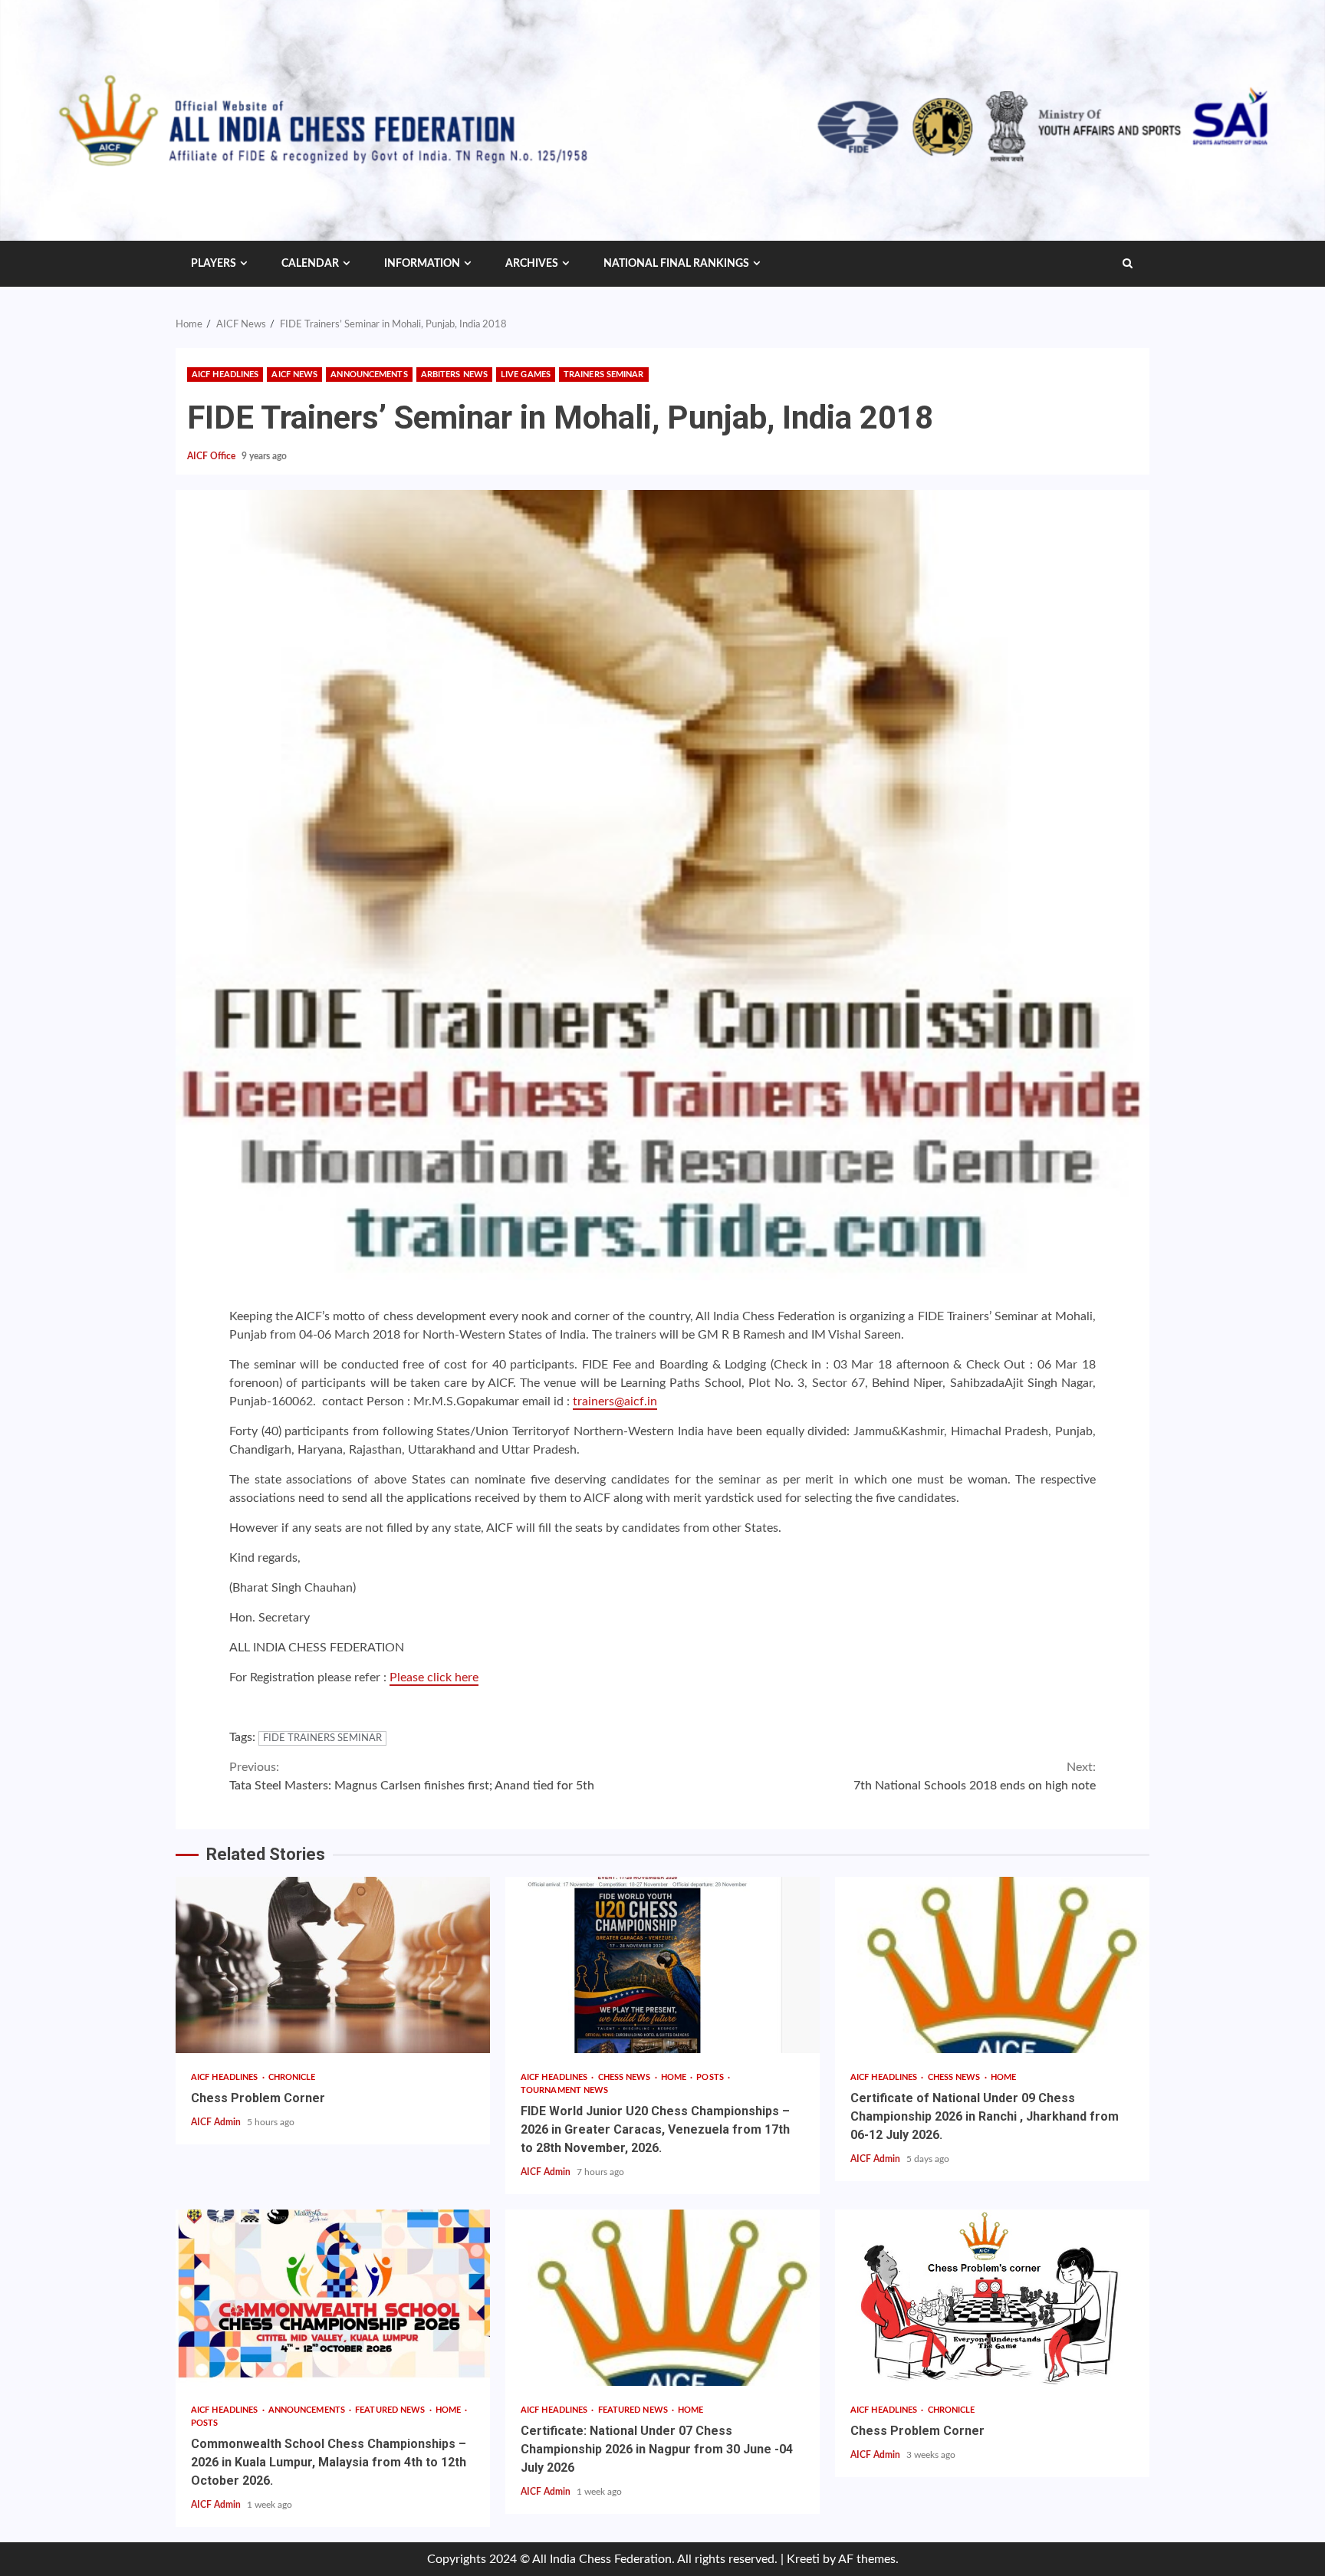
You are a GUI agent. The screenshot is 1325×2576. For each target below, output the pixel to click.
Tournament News (565, 2090)
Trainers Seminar (604, 375)
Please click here (434, 1677)
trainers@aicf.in (615, 1401)
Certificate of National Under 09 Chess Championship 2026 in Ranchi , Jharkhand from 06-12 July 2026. (992, 1965)
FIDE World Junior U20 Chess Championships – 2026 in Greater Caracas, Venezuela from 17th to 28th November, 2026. (662, 1965)
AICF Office (212, 456)
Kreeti (803, 2559)
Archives (532, 264)
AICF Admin (217, 2122)
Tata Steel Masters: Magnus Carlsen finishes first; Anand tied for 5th (412, 1776)
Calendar (310, 264)
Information (422, 264)
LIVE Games (526, 375)
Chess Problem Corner (333, 1965)
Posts (711, 2077)
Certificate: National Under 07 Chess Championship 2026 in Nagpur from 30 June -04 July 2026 (662, 2298)
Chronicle (292, 2077)
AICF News (294, 375)
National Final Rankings (676, 264)
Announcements (369, 375)
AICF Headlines (225, 375)
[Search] (1128, 264)
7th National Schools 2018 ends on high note (975, 1776)
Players (214, 264)
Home (675, 2077)
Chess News (626, 2077)
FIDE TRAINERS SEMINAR (322, 1738)
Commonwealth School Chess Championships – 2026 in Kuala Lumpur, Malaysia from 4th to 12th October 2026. (333, 2298)
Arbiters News (454, 375)
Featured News (391, 2410)
